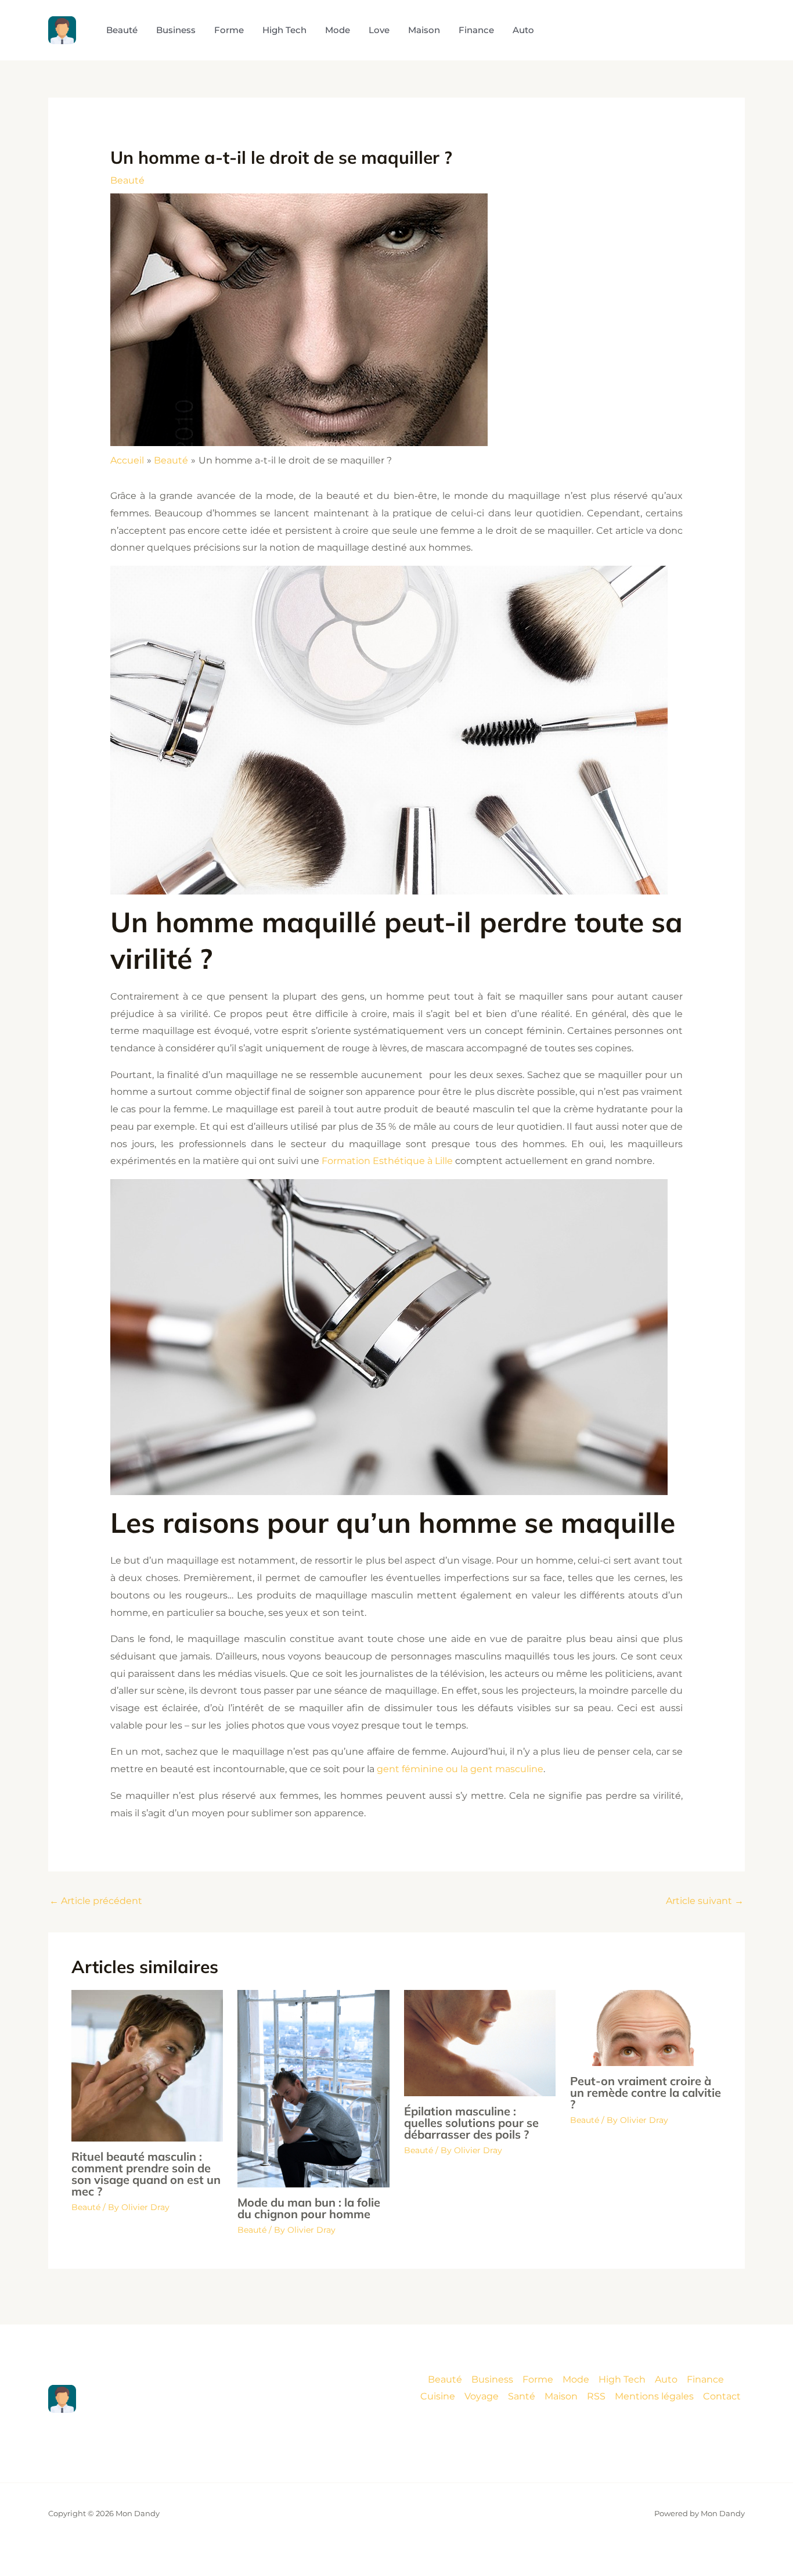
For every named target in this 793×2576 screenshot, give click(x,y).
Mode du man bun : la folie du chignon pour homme (309, 2208)
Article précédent (96, 1901)
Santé (522, 2396)
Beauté (127, 180)
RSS (596, 2396)
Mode (576, 2379)
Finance (705, 2379)
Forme (538, 2379)
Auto (666, 2379)
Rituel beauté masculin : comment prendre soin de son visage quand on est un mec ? (146, 2174)
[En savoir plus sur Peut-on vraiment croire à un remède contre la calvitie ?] (646, 2027)
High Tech (622, 2379)
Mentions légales (654, 2396)
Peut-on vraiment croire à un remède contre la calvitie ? (646, 2092)
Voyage (482, 2396)
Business (492, 2379)
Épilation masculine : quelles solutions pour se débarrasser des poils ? (471, 2123)
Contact (722, 2396)
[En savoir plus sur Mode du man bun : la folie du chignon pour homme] (313, 2088)
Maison (561, 2396)
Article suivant (705, 1901)
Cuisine (438, 2396)
